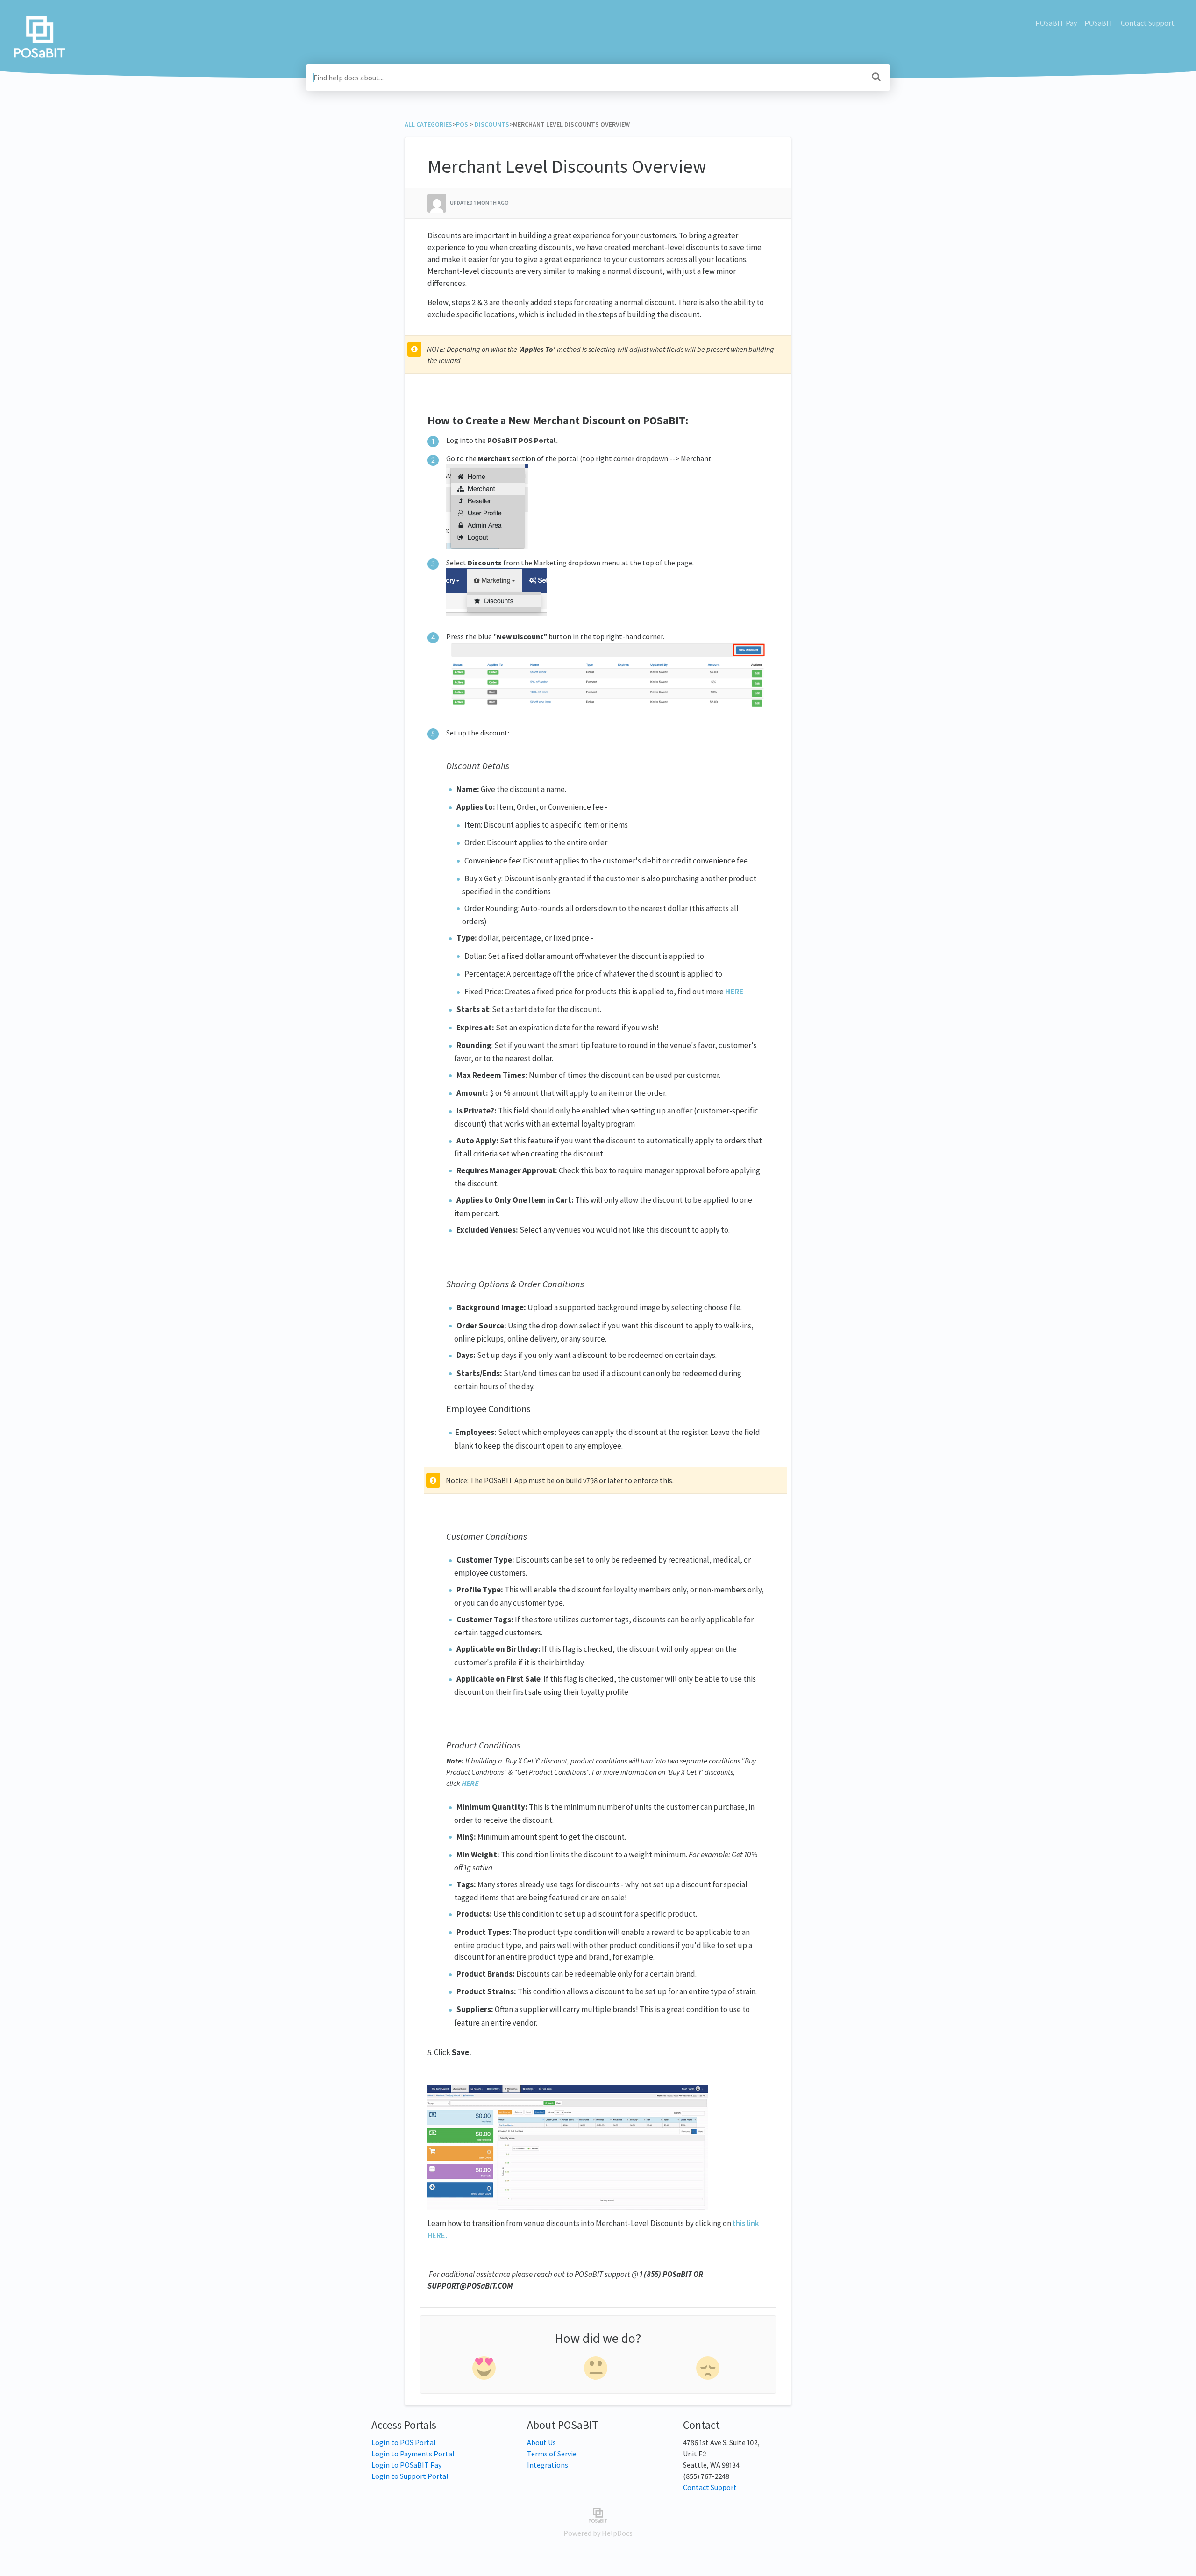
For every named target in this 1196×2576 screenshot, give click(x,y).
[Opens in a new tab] (598, 2514)
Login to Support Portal (410, 2476)
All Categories (428, 124)
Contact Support (1148, 23)
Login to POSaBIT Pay (406, 2465)
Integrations (548, 2465)
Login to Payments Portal (413, 2454)
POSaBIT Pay (1056, 23)
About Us (541, 2442)
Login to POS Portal (404, 2442)
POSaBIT (1099, 23)
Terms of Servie (552, 2454)
